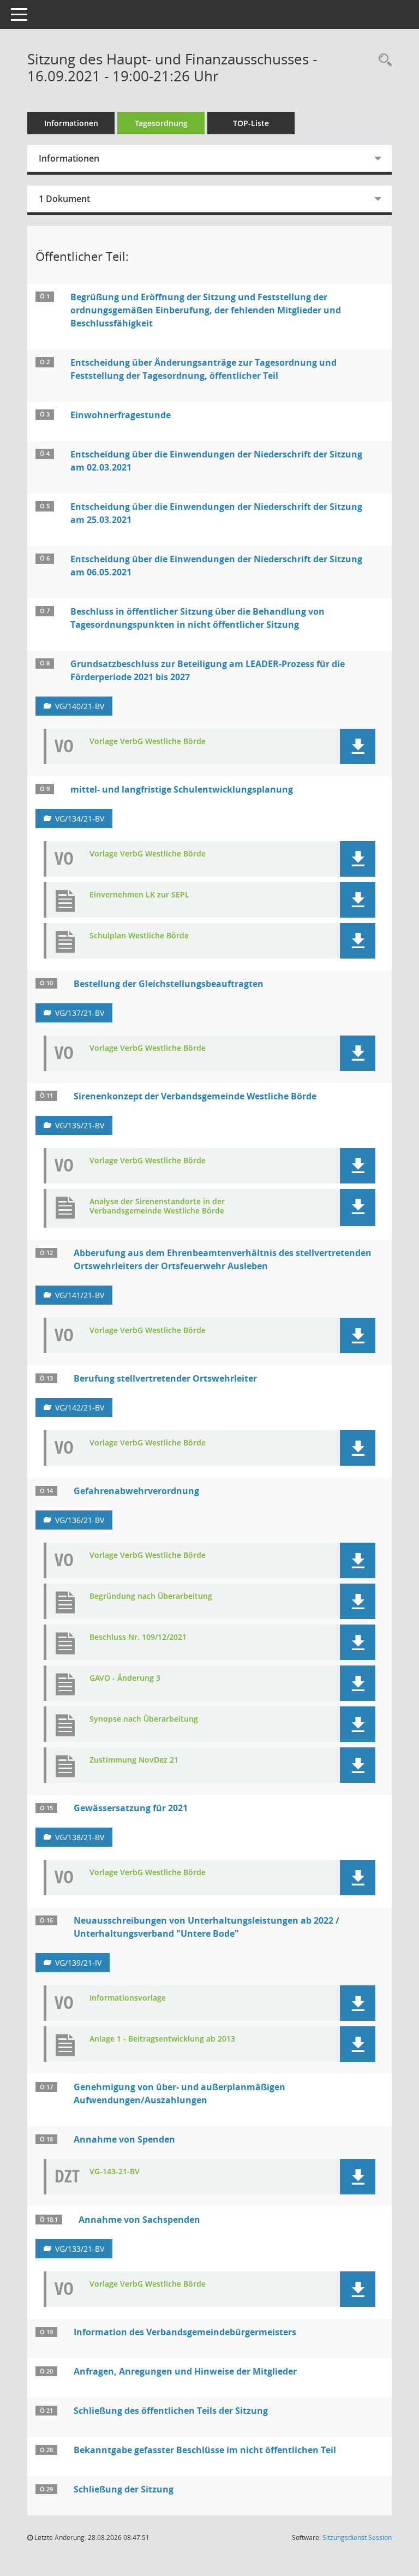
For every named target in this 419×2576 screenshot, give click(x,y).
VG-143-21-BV (115, 2172)
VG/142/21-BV (80, 1408)
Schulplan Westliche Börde (139, 936)
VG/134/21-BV (80, 819)
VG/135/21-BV (80, 1125)
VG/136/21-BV (80, 1520)
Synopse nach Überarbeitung (144, 1719)
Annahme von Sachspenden (139, 2220)
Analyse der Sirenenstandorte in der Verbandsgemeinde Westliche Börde (157, 1206)
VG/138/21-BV (80, 1837)
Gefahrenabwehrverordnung (136, 1491)
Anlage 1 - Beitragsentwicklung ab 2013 (162, 2039)
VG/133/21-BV (80, 2249)
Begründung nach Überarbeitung (151, 1596)
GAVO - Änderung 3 (125, 1678)
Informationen (71, 123)
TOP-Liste (251, 123)
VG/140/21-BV (80, 706)
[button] (358, 746)
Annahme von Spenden (124, 2139)
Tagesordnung (161, 123)
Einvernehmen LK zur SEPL (139, 895)
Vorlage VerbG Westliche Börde (148, 742)
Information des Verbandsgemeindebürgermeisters (185, 2332)
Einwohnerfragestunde (121, 415)
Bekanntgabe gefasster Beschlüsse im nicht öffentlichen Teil (205, 2450)
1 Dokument (64, 199)
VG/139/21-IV (78, 1963)
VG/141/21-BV (80, 1295)
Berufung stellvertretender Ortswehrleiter (165, 1378)
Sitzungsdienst (357, 2538)
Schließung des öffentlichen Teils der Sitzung (171, 2411)
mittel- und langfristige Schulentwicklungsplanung (182, 789)
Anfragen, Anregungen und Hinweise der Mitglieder (185, 2371)
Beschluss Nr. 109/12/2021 (138, 1637)
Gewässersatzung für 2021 (131, 1808)
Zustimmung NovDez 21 (134, 1760)
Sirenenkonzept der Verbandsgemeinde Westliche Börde (195, 1096)
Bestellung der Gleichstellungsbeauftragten (169, 984)
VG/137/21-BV (80, 1013)
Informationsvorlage (128, 1998)
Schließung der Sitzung (124, 2489)
